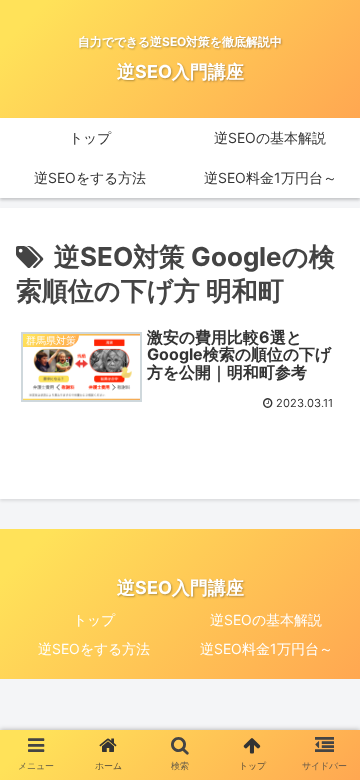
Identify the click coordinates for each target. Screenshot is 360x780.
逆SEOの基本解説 (266, 619)
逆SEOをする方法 (94, 648)
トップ (94, 619)
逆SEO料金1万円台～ (266, 648)
